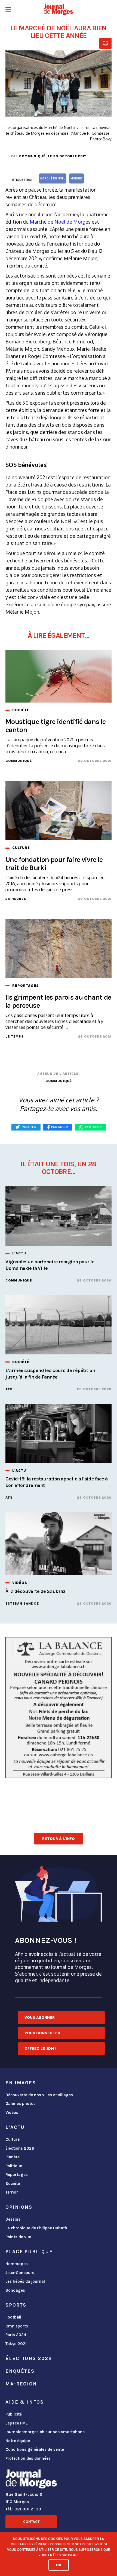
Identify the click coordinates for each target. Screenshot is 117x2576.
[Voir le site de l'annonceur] (59, 1708)
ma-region (21, 2384)
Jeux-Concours (20, 2273)
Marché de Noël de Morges (60, 222)
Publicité (14, 2414)
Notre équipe (18, 2441)
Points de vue (18, 2237)
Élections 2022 (29, 2358)
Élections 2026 (20, 2148)
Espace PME (17, 2423)
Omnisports (17, 2326)
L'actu (15, 2127)
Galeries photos (21, 2104)
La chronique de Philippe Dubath (36, 2228)
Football (13, 2317)
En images (21, 2083)
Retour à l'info (59, 1839)
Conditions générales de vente (35, 2449)
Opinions (19, 2207)
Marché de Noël (53, 178)
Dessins (13, 2219)
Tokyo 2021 (16, 2344)
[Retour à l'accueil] (31, 2480)
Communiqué (32, 156)
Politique (14, 2166)
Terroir (12, 2192)
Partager (93, 1127)
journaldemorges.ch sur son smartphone (45, 2432)
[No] (110, 2554)
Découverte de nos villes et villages (39, 2095)
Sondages (15, 2290)
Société (13, 2184)
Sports (16, 2305)
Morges (77, 178)
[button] (8, 10)
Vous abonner (40, 2018)
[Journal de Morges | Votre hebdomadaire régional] (59, 9)
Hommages (17, 2264)
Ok (59, 2565)
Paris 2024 (16, 2335)
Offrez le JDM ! (41, 2048)
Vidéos (12, 2113)
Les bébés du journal (25, 2281)
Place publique (29, 2252)
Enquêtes (20, 2371)
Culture (13, 2139)
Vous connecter (42, 2033)
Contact (31, 2522)
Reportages (17, 2175)
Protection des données (28, 2458)
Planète (13, 2157)
